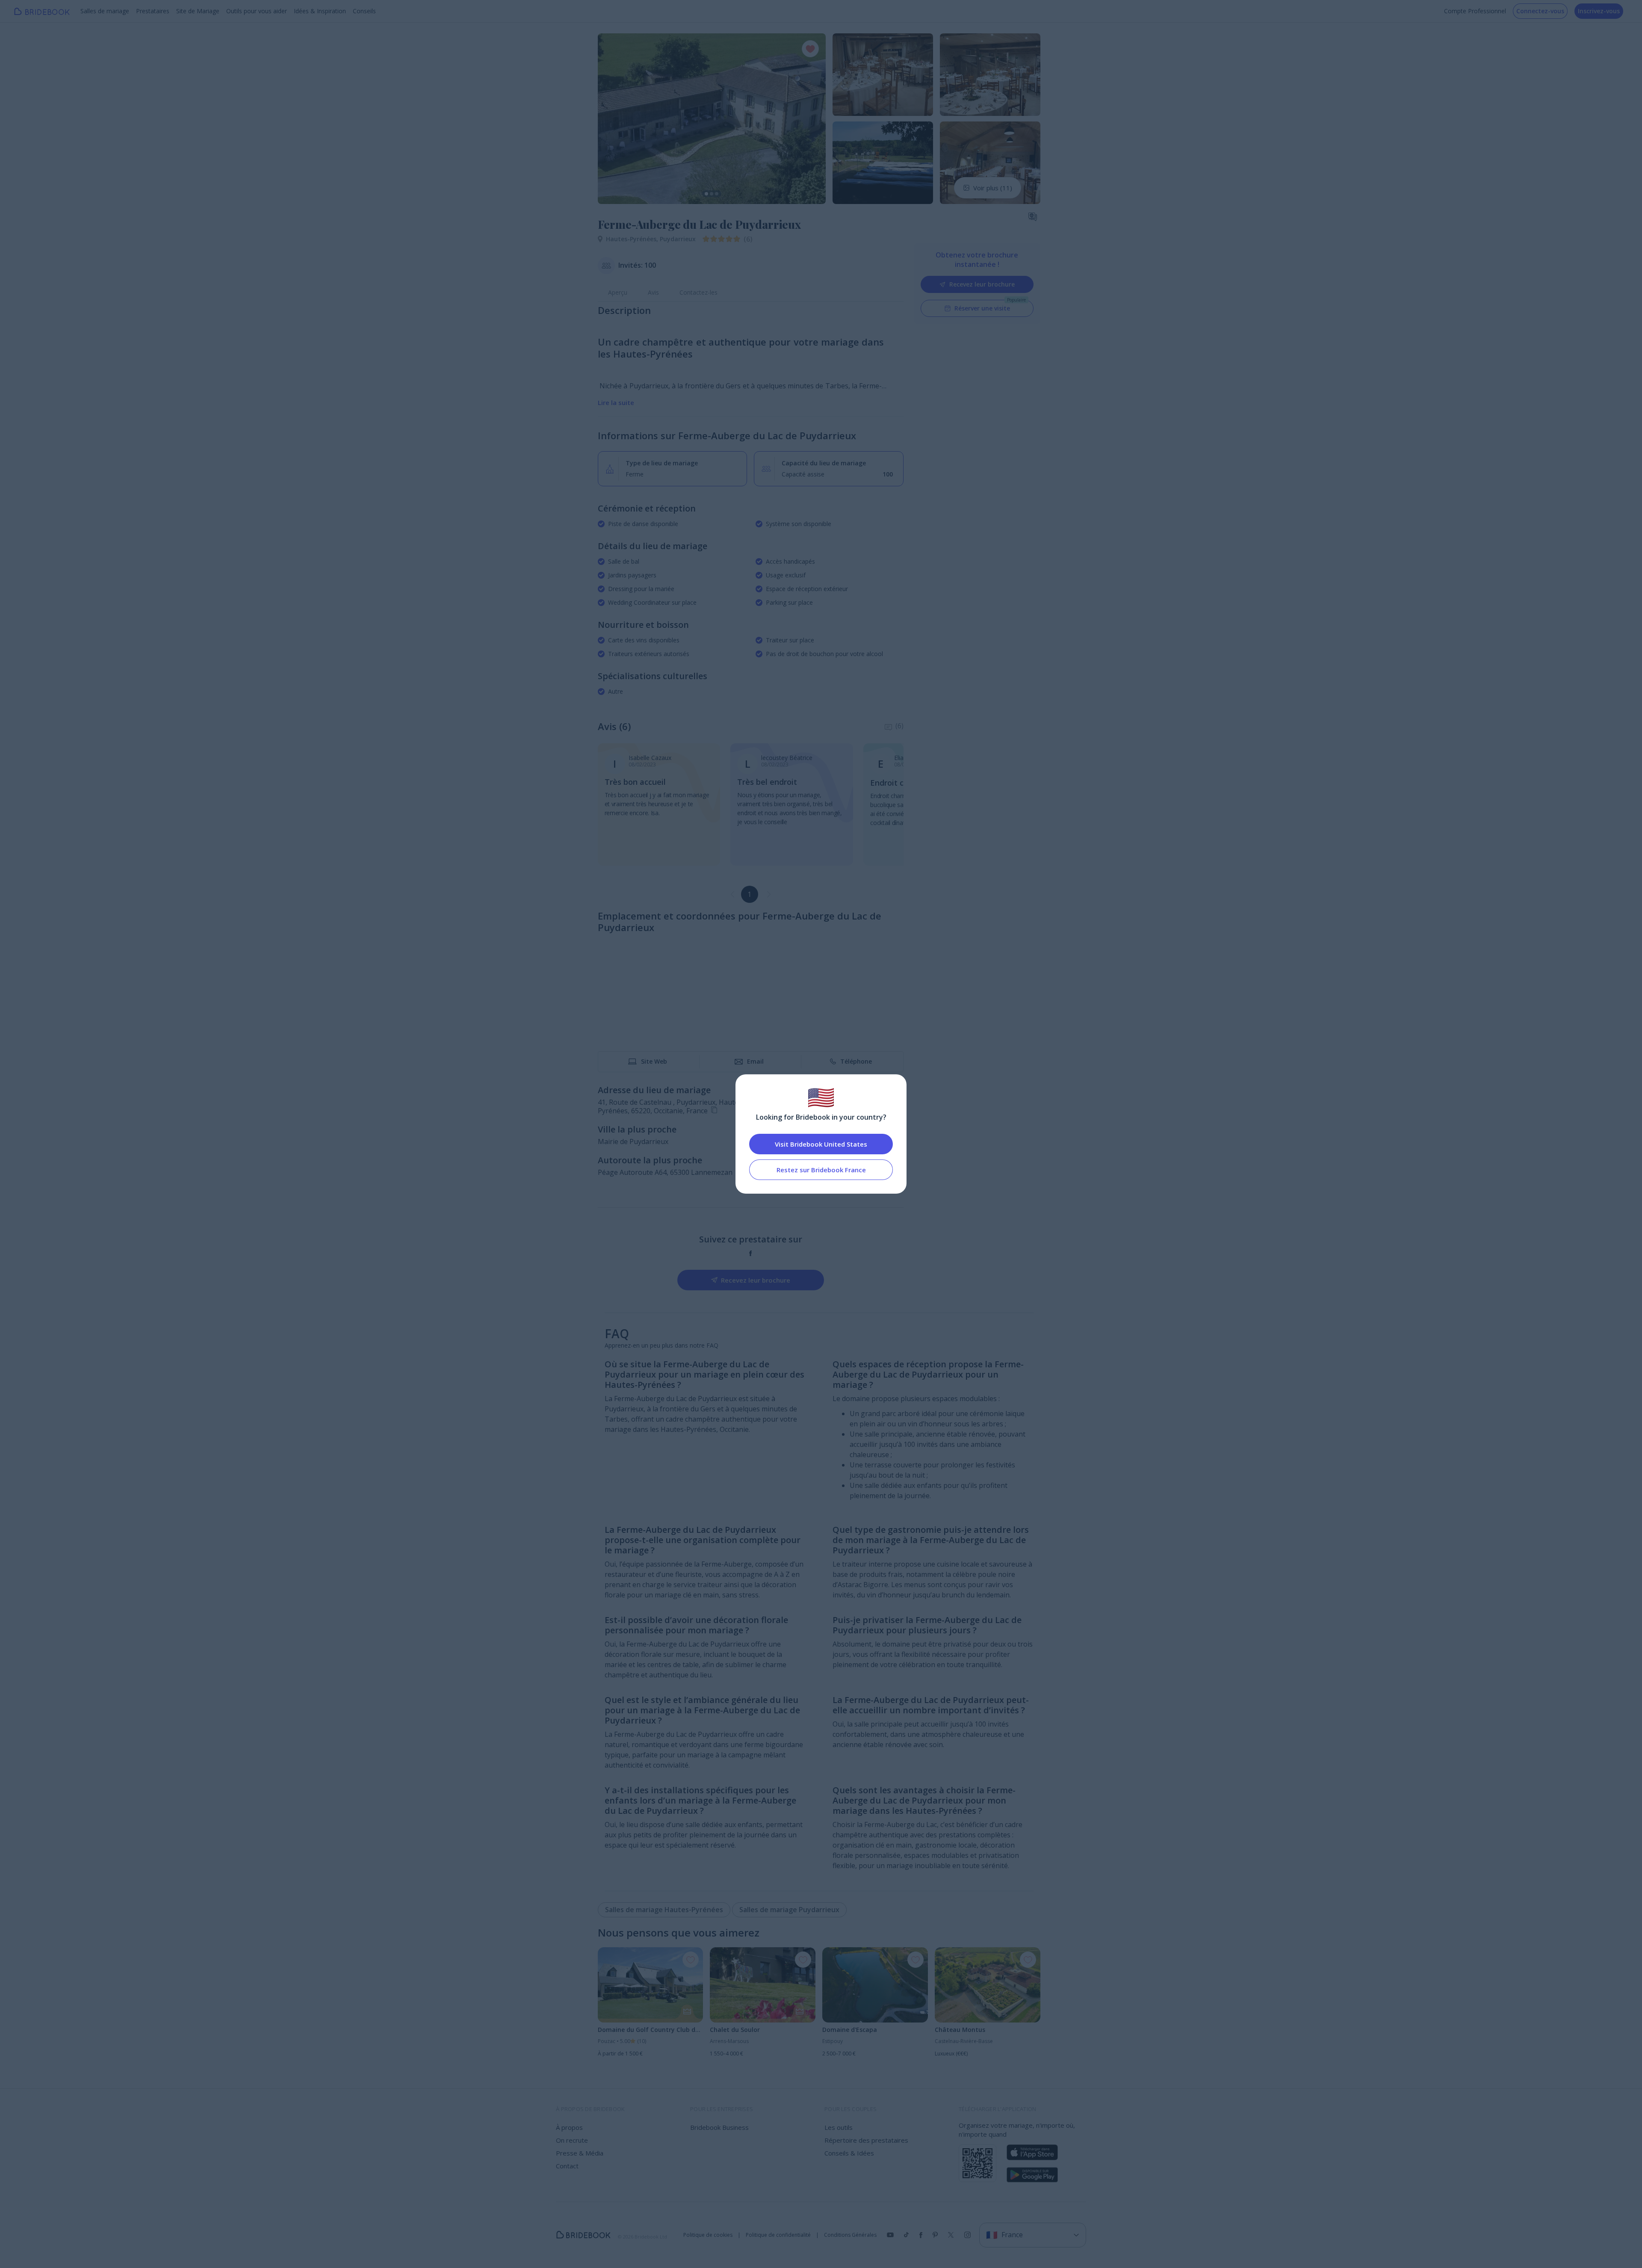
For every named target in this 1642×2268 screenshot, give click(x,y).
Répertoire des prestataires (866, 2140)
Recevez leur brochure (982, 284)
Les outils (839, 2127)
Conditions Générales (850, 2235)
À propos (569, 2127)
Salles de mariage (105, 11)
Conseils (364, 11)
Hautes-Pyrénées (633, 239)
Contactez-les (698, 292)
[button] (612, 118)
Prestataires (153, 11)
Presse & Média (580, 2153)
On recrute (572, 2140)
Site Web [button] (654, 1061)
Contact (567, 2166)
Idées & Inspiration (320, 11)
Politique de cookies (708, 2235)
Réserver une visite (982, 308)
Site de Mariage (198, 11)
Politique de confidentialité (778, 2235)
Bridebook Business (719, 2127)
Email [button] (755, 1061)
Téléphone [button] (856, 1061)
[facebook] (751, 1253)
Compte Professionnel (1475, 11)
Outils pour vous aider (257, 11)
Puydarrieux (678, 239)
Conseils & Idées (849, 2153)
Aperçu (618, 292)
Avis (653, 292)
